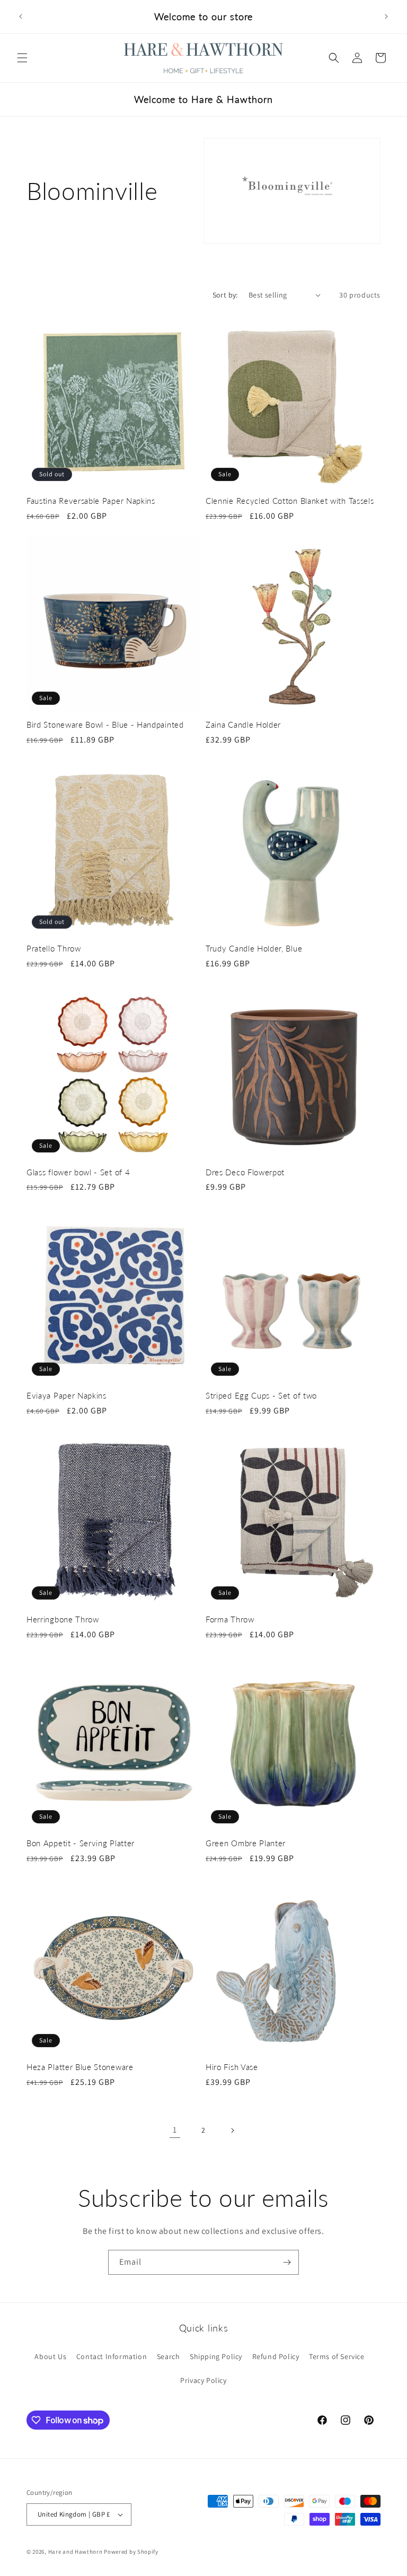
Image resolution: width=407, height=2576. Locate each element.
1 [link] (175, 2130)
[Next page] (232, 2130)
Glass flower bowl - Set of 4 (78, 1172)
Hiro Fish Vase (232, 2067)
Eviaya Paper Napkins (67, 1395)
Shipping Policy (216, 2356)
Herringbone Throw (63, 1619)
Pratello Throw (54, 948)
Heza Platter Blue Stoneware (80, 2067)
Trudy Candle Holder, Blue (254, 948)
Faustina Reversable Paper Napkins (91, 501)
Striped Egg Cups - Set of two (261, 1395)
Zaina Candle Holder (243, 724)
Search (169, 2356)
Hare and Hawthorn (76, 2552)
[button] (22, 58)
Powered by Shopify (131, 2552)
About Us (50, 2356)
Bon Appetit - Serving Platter (81, 1843)
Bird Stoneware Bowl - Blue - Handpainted (105, 724)
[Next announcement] (386, 16)
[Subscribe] (287, 2262)
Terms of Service (337, 2356)
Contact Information (112, 2356)
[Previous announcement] (21, 16)
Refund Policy (276, 2356)
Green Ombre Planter (246, 1843)
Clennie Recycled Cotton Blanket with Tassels (290, 501)
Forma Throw (230, 1619)
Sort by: (225, 295)
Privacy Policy (203, 2380)
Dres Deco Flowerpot (245, 1172)
